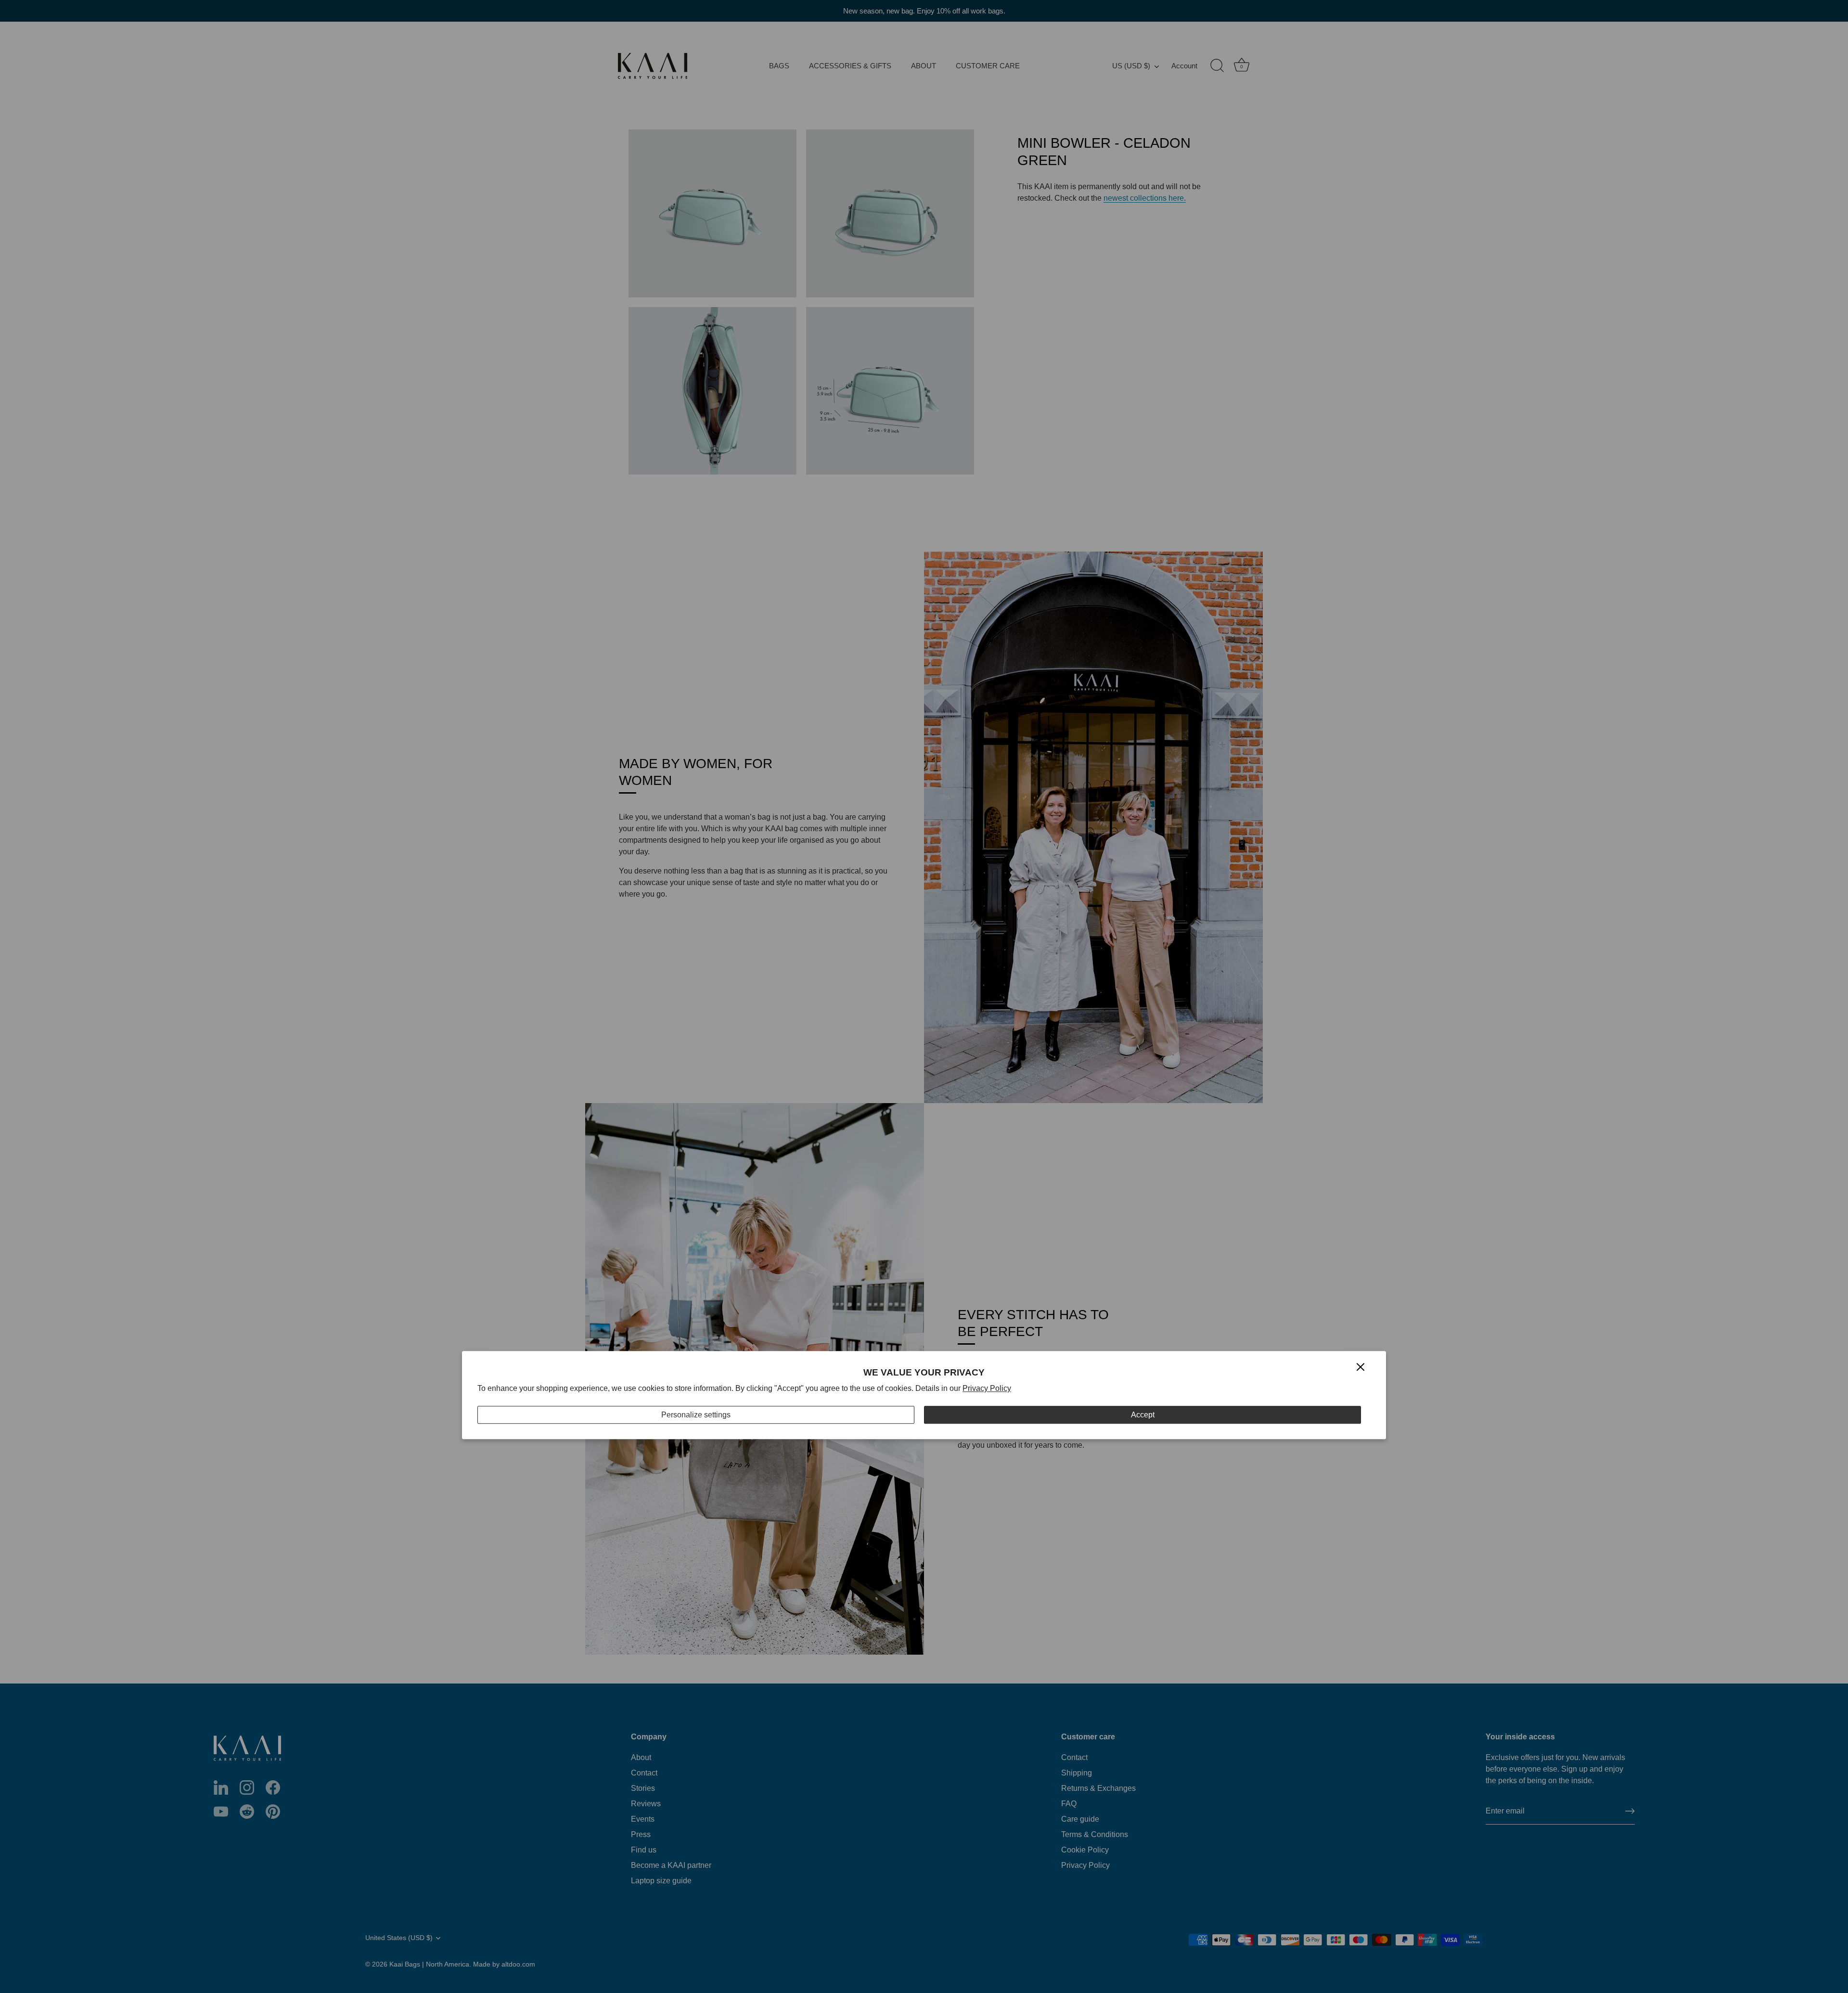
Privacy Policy (987, 1388)
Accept (1143, 1415)
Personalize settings (696, 1415)
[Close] (1360, 1367)
